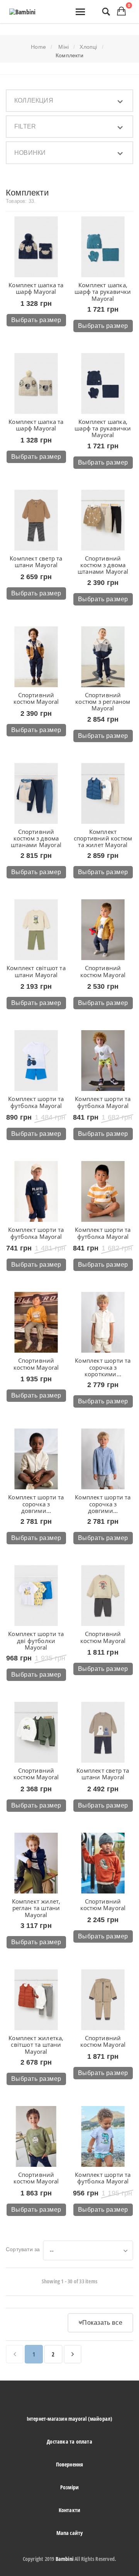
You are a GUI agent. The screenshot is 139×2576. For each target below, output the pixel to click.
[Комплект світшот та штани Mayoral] (36, 930)
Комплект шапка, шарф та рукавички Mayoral (103, 292)
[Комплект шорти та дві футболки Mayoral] (36, 1596)
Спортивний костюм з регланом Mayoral (103, 702)
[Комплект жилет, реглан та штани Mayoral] (36, 1863)
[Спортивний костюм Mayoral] (36, 657)
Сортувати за (23, 2249)
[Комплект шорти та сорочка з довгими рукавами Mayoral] (36, 1459)
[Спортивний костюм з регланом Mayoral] (103, 657)
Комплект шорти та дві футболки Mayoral (36, 1640)
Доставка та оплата (69, 2441)
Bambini (64, 2559)
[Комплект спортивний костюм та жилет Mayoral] (103, 793)
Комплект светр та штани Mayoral (36, 562)
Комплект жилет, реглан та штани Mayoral (36, 1908)
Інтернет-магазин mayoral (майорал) (70, 2419)
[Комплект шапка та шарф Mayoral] (36, 247)
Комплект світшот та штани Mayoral (36, 971)
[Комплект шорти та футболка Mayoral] (36, 1061)
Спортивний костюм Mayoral (36, 698)
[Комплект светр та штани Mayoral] (36, 520)
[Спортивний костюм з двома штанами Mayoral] (103, 520)
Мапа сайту (70, 2533)
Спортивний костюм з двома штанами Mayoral (103, 565)
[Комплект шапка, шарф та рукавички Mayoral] (103, 247)
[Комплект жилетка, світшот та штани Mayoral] (36, 2000)
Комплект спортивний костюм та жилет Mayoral (103, 838)
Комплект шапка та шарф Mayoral (36, 288)
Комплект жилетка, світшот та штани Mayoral (36, 2045)
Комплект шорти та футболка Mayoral (36, 1102)
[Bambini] (22, 12)
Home (38, 47)
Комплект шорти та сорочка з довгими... (36, 1504)
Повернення (70, 2464)
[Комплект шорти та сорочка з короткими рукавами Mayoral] (103, 1322)
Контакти (70, 2510)
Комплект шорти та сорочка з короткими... (103, 1367)
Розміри (69, 2487)
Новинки (30, 153)
